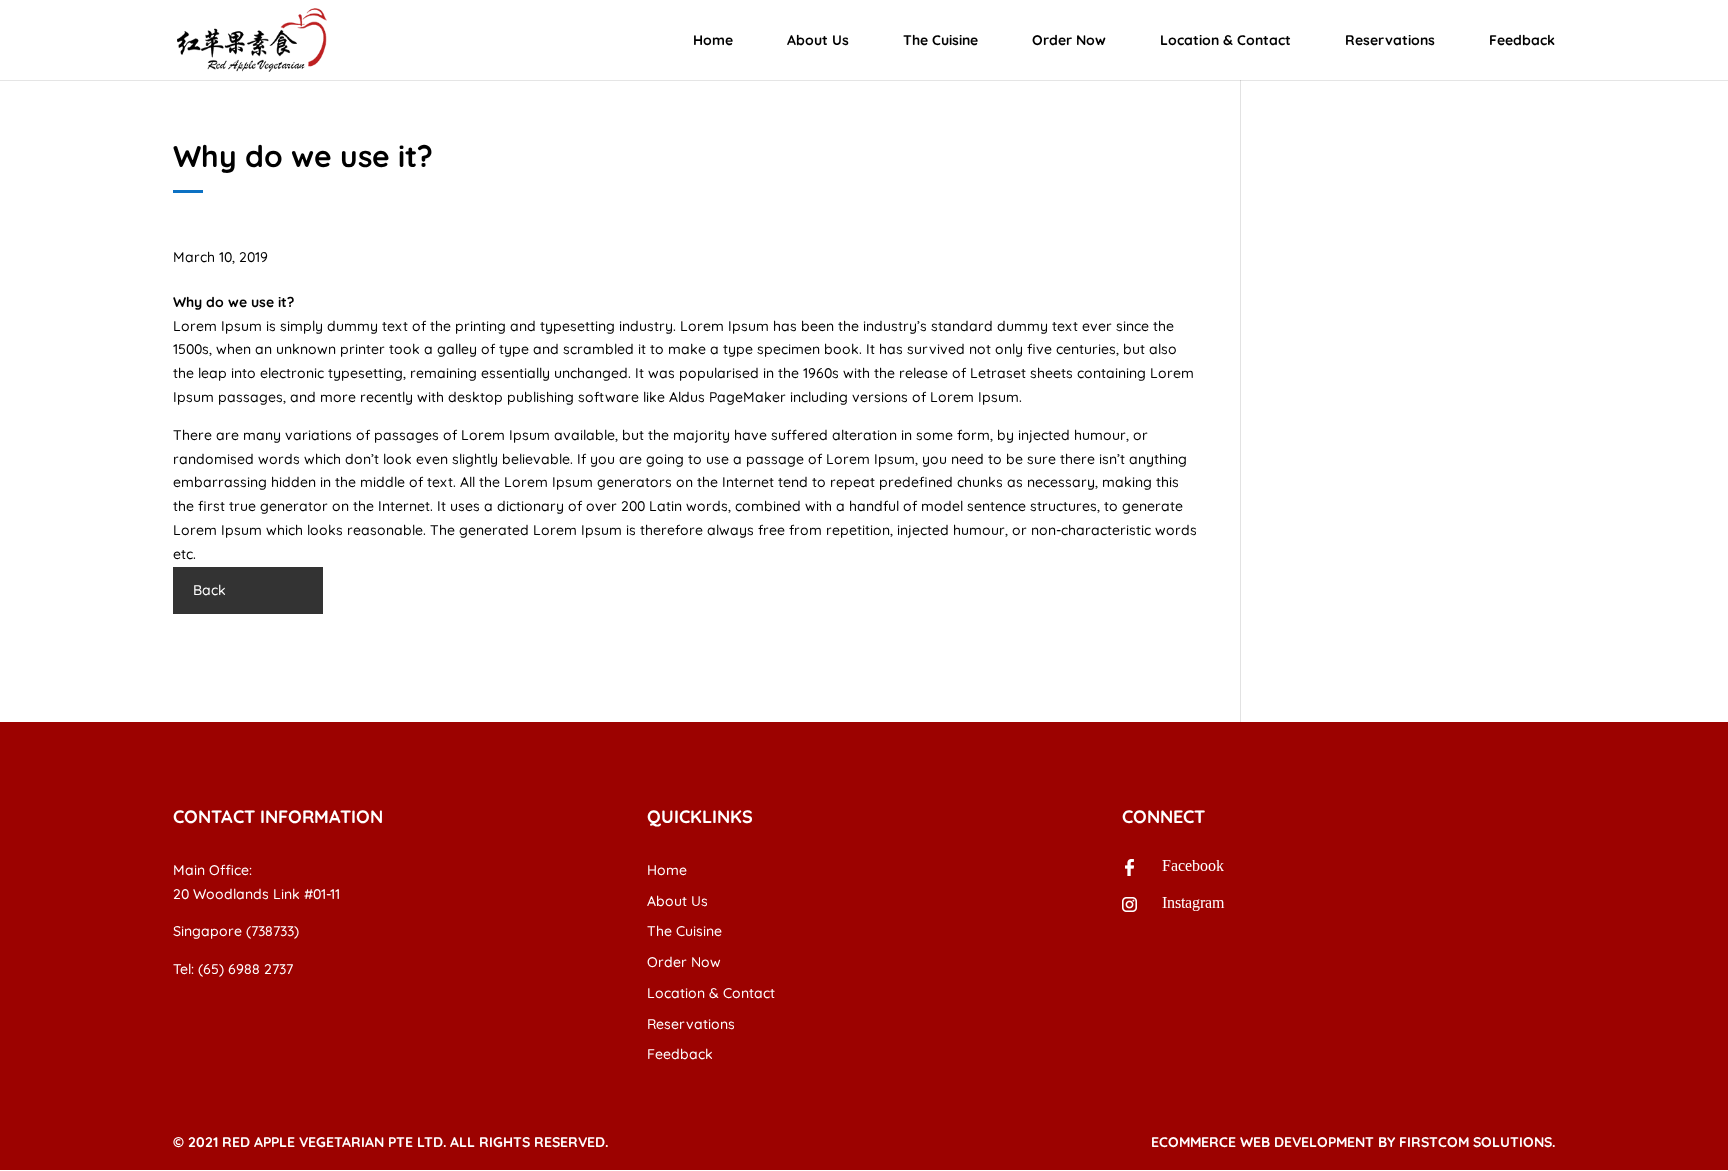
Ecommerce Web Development (1262, 1142)
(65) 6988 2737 (245, 969)
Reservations (1390, 41)
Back (209, 590)
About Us (818, 41)
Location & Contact (1225, 41)
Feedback (1522, 41)
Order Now (1069, 41)
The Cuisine (940, 41)
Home (713, 41)
